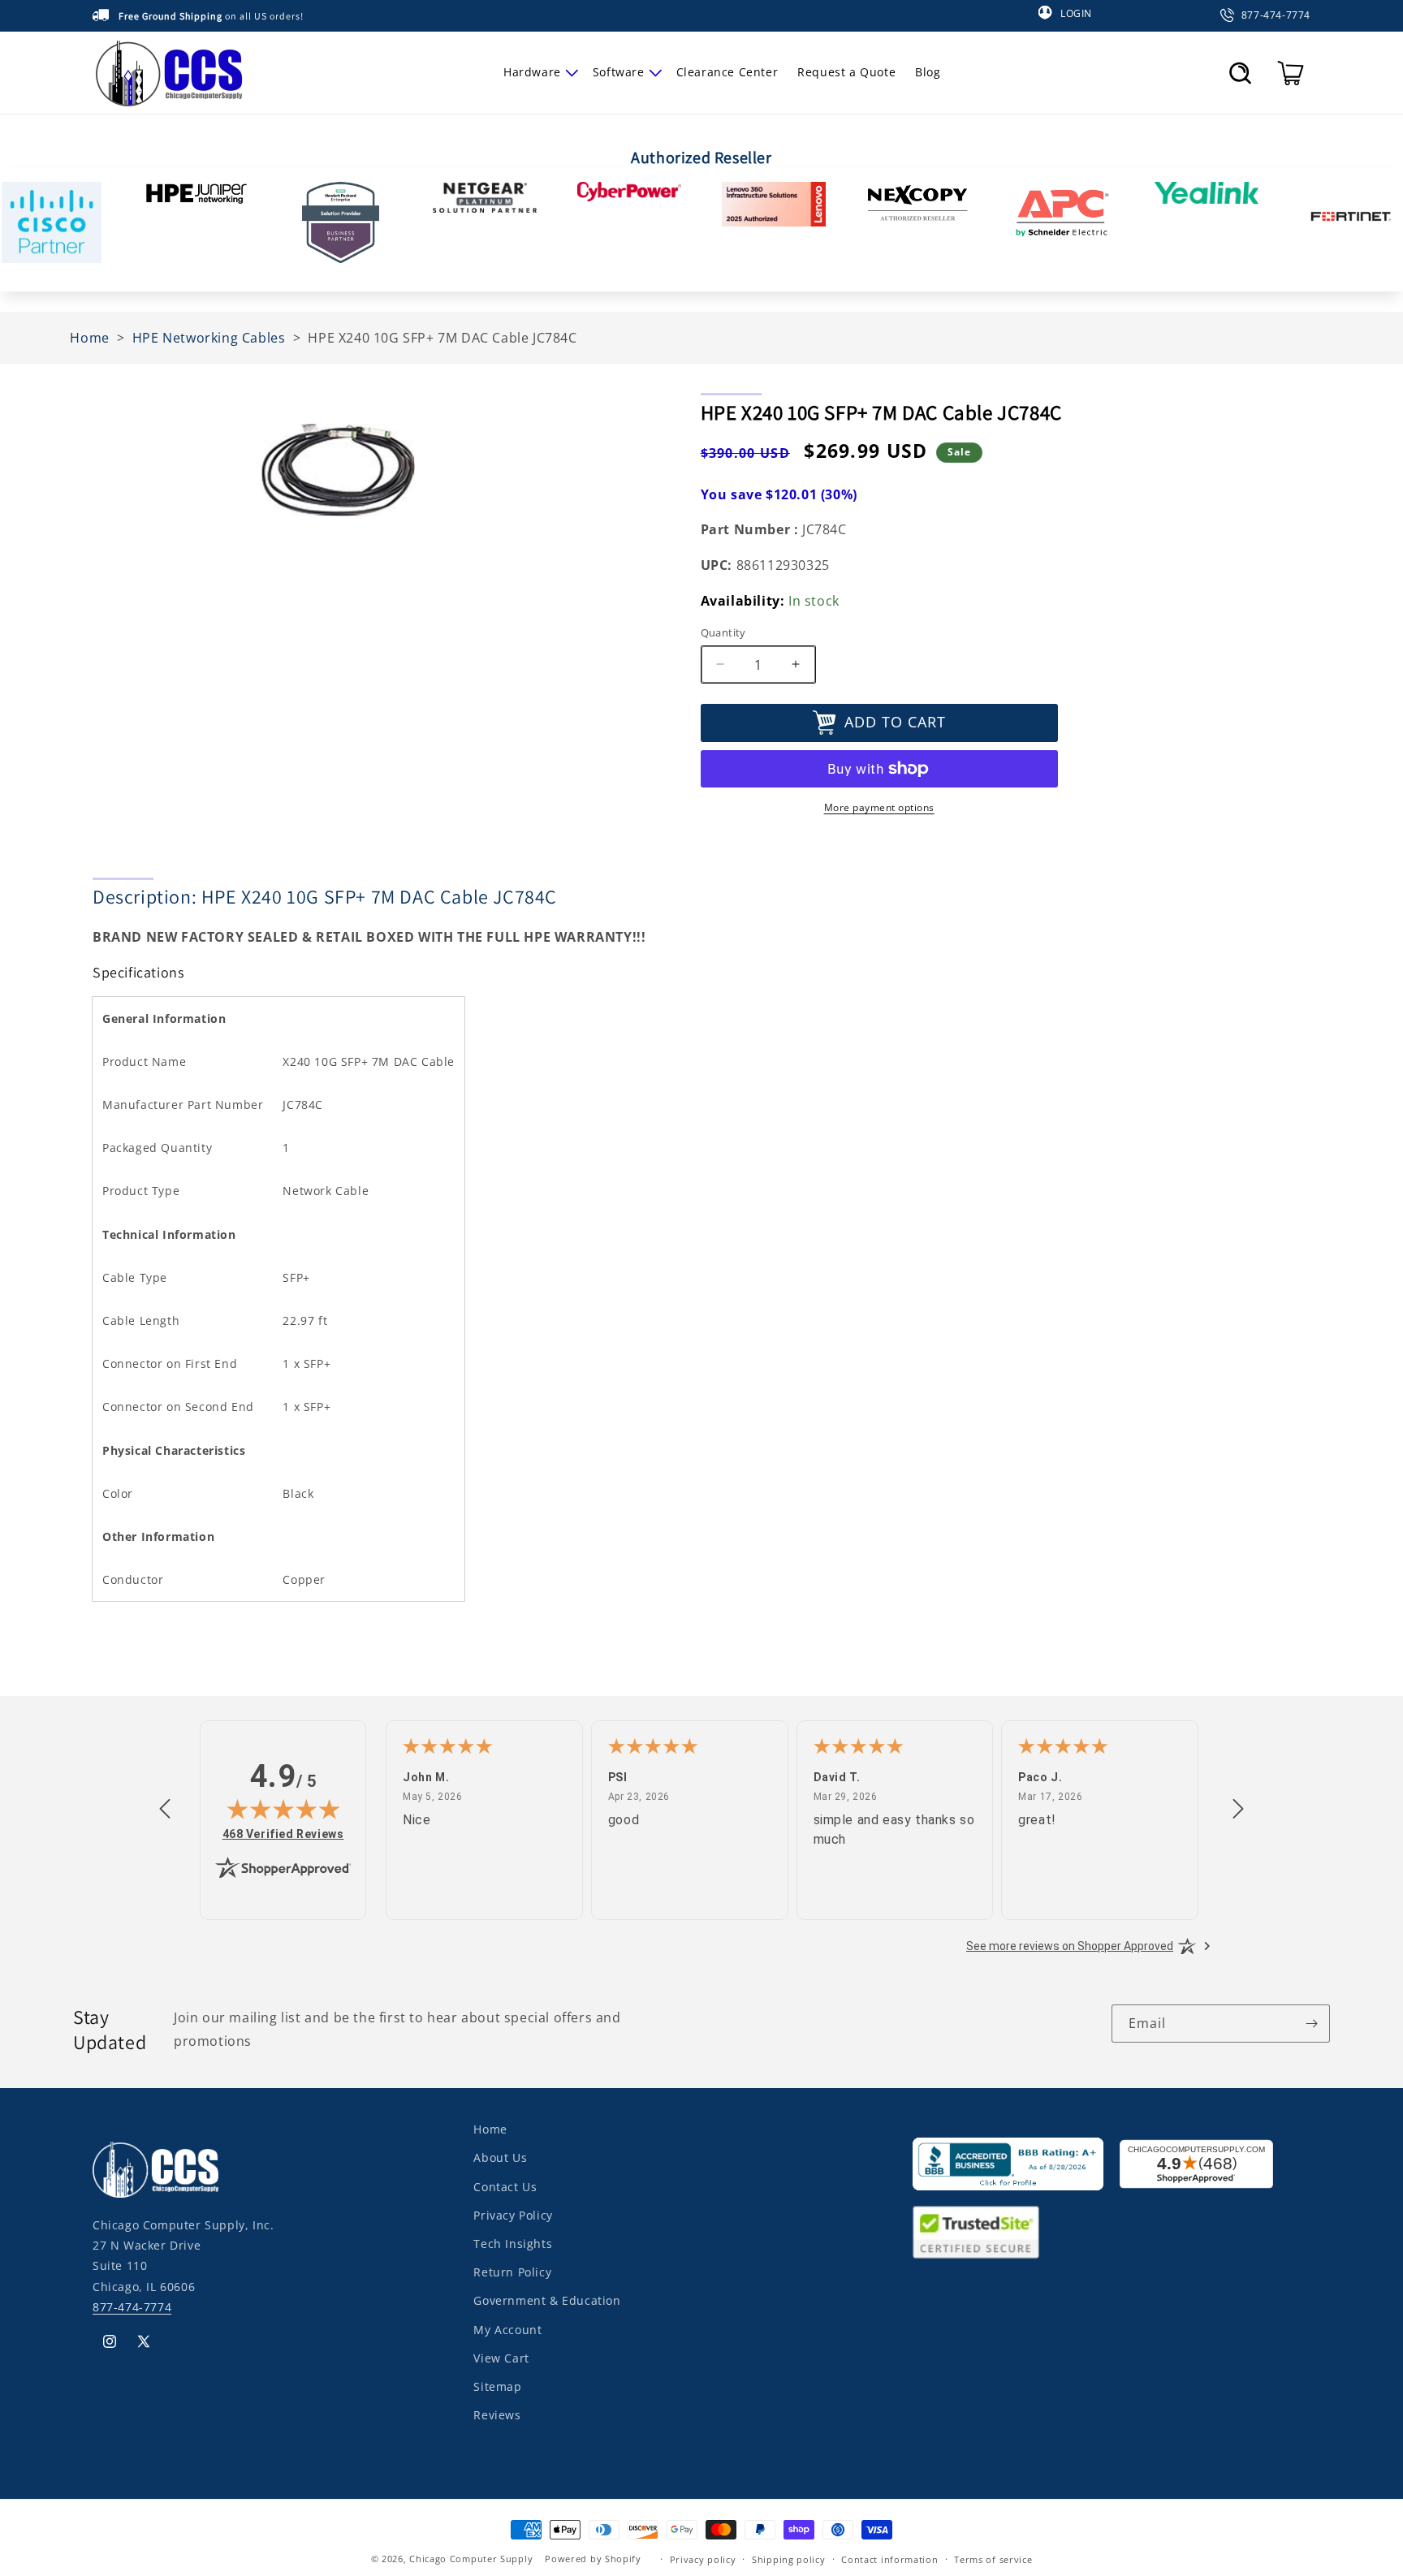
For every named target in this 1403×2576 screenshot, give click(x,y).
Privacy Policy (513, 2214)
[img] (283, 1809)
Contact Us (505, 2186)
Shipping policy (789, 2559)
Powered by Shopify (593, 2559)
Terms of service (993, 2559)
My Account (507, 2329)
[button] (538, 72)
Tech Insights (513, 2243)
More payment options (879, 807)
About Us (500, 2157)
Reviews (497, 2414)
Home (490, 2129)
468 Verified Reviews (283, 1834)
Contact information (889, 2559)
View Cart (501, 2357)
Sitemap (497, 2386)
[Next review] (1238, 1810)
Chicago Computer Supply (471, 2559)
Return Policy (512, 2271)
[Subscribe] (1311, 2024)
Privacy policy (703, 2559)
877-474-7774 (132, 2306)
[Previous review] (165, 1810)
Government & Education (547, 2300)
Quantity (723, 632)
